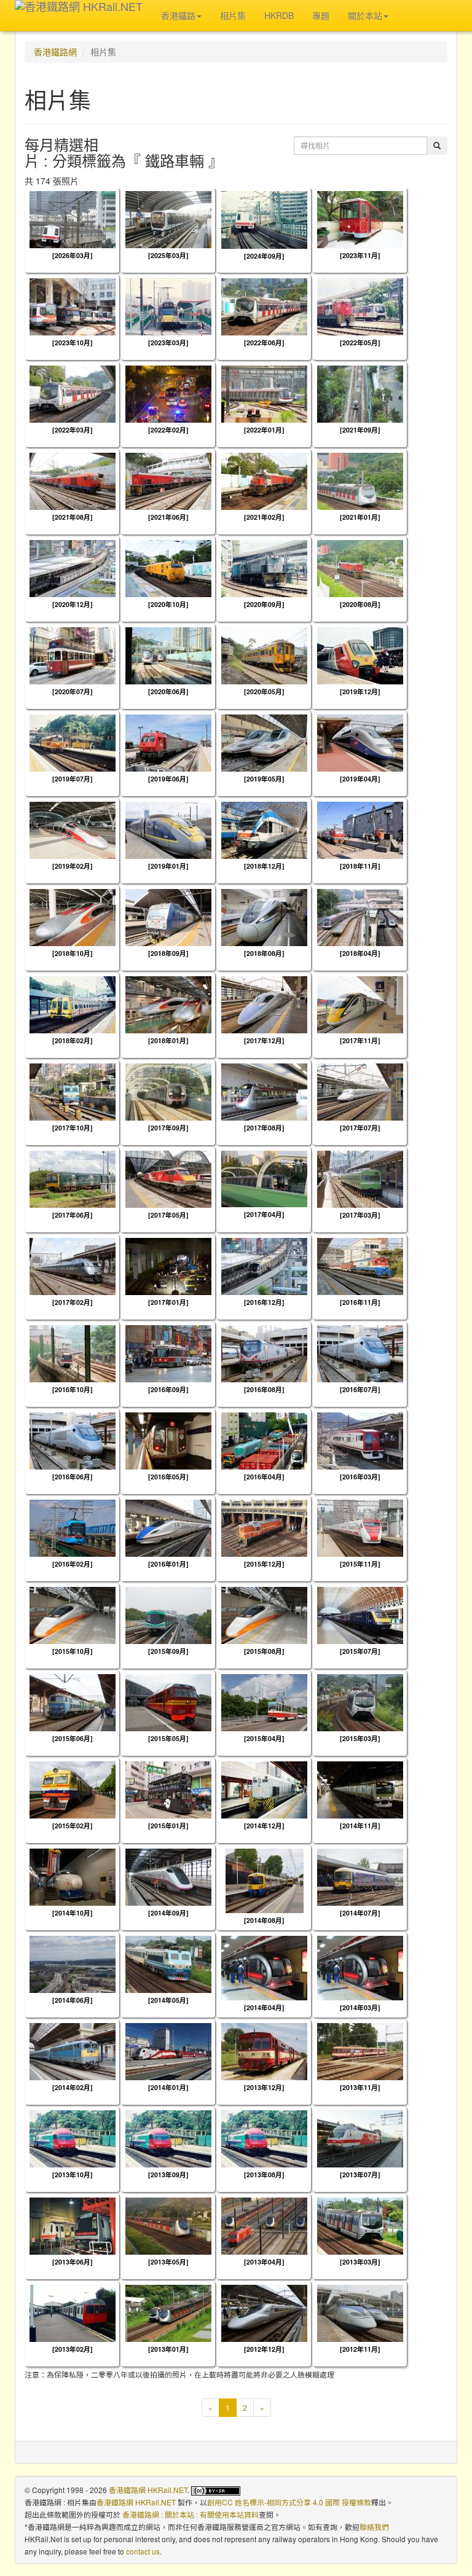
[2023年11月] (360, 255)
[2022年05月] (360, 343)
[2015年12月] (264, 1564)
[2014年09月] (168, 1913)
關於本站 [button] (365, 15)
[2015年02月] (73, 1826)
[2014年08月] (264, 1920)
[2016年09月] (168, 1389)
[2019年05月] (264, 779)
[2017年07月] (360, 1128)
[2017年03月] (360, 1215)
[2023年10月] (73, 343)
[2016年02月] (73, 1564)
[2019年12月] (360, 691)
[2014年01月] (168, 2087)
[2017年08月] (264, 1128)
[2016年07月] (360, 1389)
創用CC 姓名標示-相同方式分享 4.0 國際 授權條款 (289, 2502)
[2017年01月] (168, 1302)
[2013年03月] (360, 2262)
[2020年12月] (73, 604)
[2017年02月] (73, 1302)
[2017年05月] (168, 1215)
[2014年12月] (264, 1826)
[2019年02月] (73, 866)
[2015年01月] (168, 1826)
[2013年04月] (264, 2262)
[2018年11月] (360, 866)
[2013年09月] (168, 2175)
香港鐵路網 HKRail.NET (148, 2490)
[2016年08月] (264, 1389)
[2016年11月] (360, 1302)
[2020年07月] (73, 691)
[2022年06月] (264, 343)
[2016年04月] (264, 1477)
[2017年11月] (360, 1040)
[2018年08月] (264, 953)
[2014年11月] (360, 1826)
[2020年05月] (264, 691)
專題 (321, 15)
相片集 (233, 15)
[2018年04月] (360, 953)
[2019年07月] (73, 779)
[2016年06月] (73, 1477)
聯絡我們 (374, 2527)
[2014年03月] (360, 2007)
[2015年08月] (264, 1651)
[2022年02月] (168, 430)
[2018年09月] (168, 953)
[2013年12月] (264, 2087)
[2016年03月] (360, 1477)
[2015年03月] (360, 1738)
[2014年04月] (264, 2007)
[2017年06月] (73, 1215)
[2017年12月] (264, 1040)
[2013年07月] (360, 2175)
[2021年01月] (360, 517)
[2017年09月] (168, 1128)
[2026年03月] (73, 255)
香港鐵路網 (55, 52)
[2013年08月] (264, 2175)
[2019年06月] (168, 779)
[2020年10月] (168, 604)
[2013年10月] (73, 2175)
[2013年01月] (168, 2349)
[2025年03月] (168, 255)
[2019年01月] (168, 866)
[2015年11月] (360, 1564)
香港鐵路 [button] (178, 15)
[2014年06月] (73, 2000)
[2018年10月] (73, 953)
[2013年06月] (73, 2262)
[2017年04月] (264, 1214)
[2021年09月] (360, 430)
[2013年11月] (360, 2087)
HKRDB (279, 15)
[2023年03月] (168, 343)
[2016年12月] (264, 1302)
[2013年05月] (168, 2262)
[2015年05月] (168, 1738)
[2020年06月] (168, 691)
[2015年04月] (264, 1738)
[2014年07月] (360, 1913)
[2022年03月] (73, 430)
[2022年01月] (264, 430)
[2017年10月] (73, 1128)
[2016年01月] (168, 1564)
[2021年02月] (264, 517)
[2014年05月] (168, 2000)
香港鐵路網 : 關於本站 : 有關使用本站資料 (191, 2514)
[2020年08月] (360, 604)
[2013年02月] (73, 2349)
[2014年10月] (73, 1913)
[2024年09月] (264, 256)
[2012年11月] (360, 2349)
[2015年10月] (73, 1651)
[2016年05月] (168, 1477)
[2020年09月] (264, 604)
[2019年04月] (360, 779)
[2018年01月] (168, 1040)
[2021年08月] (73, 517)
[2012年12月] (264, 2349)
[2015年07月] (360, 1651)
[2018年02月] (73, 1040)
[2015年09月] (168, 1651)
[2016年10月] (73, 1389)
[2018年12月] (264, 866)
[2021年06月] (168, 517)
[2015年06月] (73, 1738)
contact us (143, 2551)
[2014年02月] (73, 2087)
